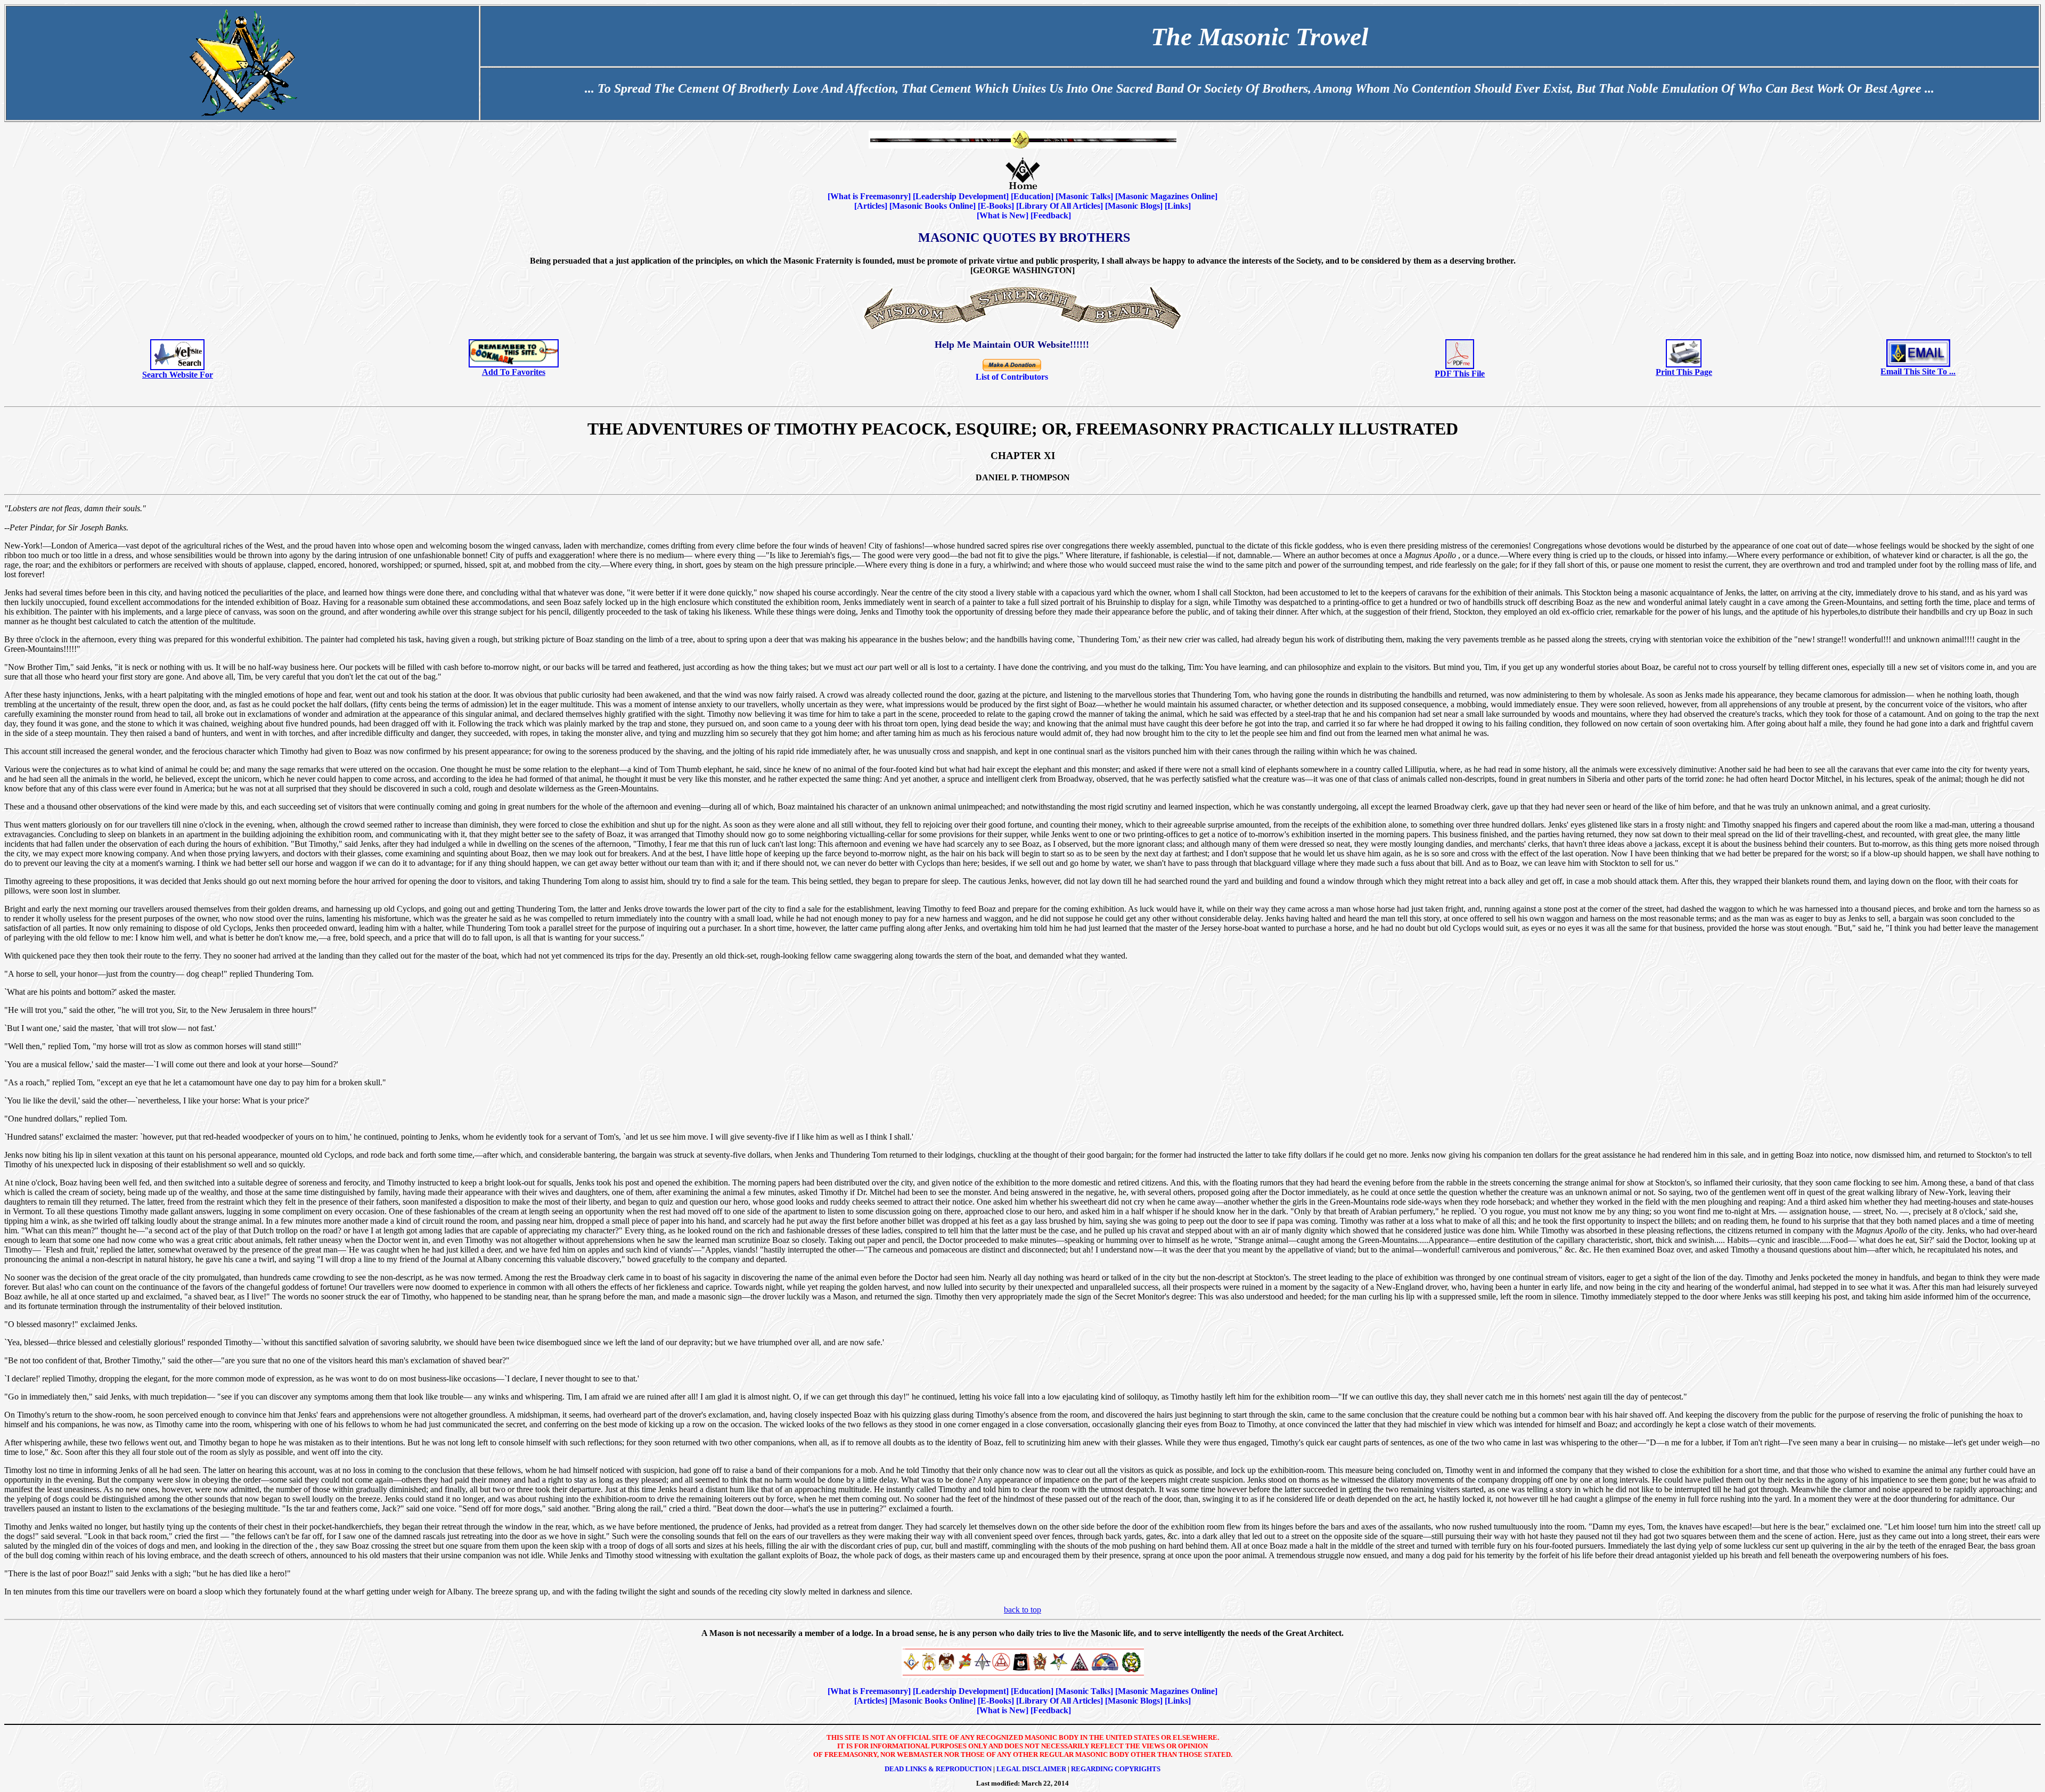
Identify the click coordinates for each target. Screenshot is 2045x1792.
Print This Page (1684, 372)
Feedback (1051, 215)
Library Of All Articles (1060, 206)
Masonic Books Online (932, 206)
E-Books (996, 206)
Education (1032, 196)
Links (1178, 206)
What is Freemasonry (869, 196)
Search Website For (178, 375)
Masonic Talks (1084, 196)
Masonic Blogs (1134, 206)
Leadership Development (961, 196)
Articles (871, 206)
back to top (1023, 1610)
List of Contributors (1012, 377)
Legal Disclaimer (1031, 1769)
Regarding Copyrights (1116, 1769)
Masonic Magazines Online (1166, 196)
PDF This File (1460, 374)
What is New (1003, 215)
